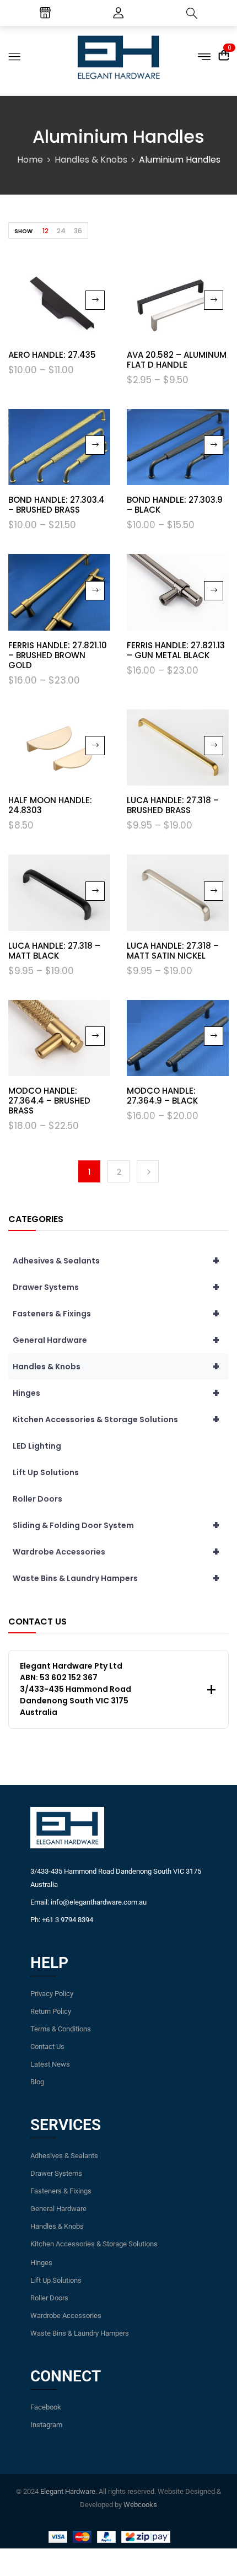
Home (30, 160)
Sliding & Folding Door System (116, 1525)
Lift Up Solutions (46, 1472)
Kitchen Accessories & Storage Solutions (116, 1419)
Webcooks (140, 2505)
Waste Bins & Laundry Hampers (116, 1578)
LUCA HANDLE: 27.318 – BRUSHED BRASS (173, 805)
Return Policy (51, 2011)
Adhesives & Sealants (116, 1261)
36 (78, 231)
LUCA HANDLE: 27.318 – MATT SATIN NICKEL (173, 951)
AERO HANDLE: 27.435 (52, 355)
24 (61, 231)
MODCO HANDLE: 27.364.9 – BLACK (162, 1096)
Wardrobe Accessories (116, 1552)
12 (45, 231)
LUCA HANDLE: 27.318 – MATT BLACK (54, 951)
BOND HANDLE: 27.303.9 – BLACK (175, 505)
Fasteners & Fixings (116, 1314)
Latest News (50, 2064)
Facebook (46, 2407)
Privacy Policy (52, 1994)
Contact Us (47, 2047)
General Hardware (116, 1340)
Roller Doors (37, 1499)
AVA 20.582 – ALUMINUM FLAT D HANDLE (177, 360)
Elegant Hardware (68, 2491)
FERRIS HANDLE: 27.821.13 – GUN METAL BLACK (176, 650)
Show (23, 231)
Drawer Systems (116, 1287)
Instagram (46, 2425)
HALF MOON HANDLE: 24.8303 (50, 805)
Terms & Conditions (61, 2029)
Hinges (116, 1393)
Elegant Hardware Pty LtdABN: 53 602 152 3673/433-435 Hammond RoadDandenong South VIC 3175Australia (76, 1689)
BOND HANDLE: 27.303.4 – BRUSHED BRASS (56, 505)
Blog (37, 2082)
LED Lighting (37, 1446)
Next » (148, 1171)
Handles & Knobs (91, 160)
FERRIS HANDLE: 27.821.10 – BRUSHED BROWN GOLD (58, 655)
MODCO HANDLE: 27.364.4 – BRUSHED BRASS (49, 1101)
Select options (95, 300)
